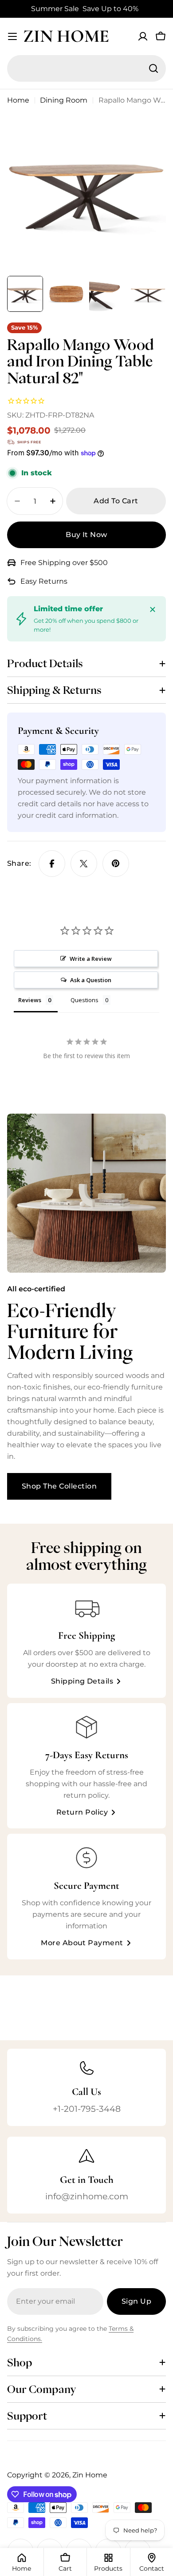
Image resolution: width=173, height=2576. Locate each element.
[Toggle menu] (12, 36)
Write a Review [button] (91, 959)
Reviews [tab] (30, 1000)
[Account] (143, 36)
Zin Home (66, 36)
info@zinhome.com (87, 2196)
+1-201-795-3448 (87, 2109)
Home (18, 100)
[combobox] (86, 68)
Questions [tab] (85, 1000)
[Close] (153, 609)
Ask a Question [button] (91, 980)
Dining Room (64, 100)
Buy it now (86, 535)
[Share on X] (84, 864)
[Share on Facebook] (52, 864)
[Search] (153, 68)
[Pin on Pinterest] (116, 864)
